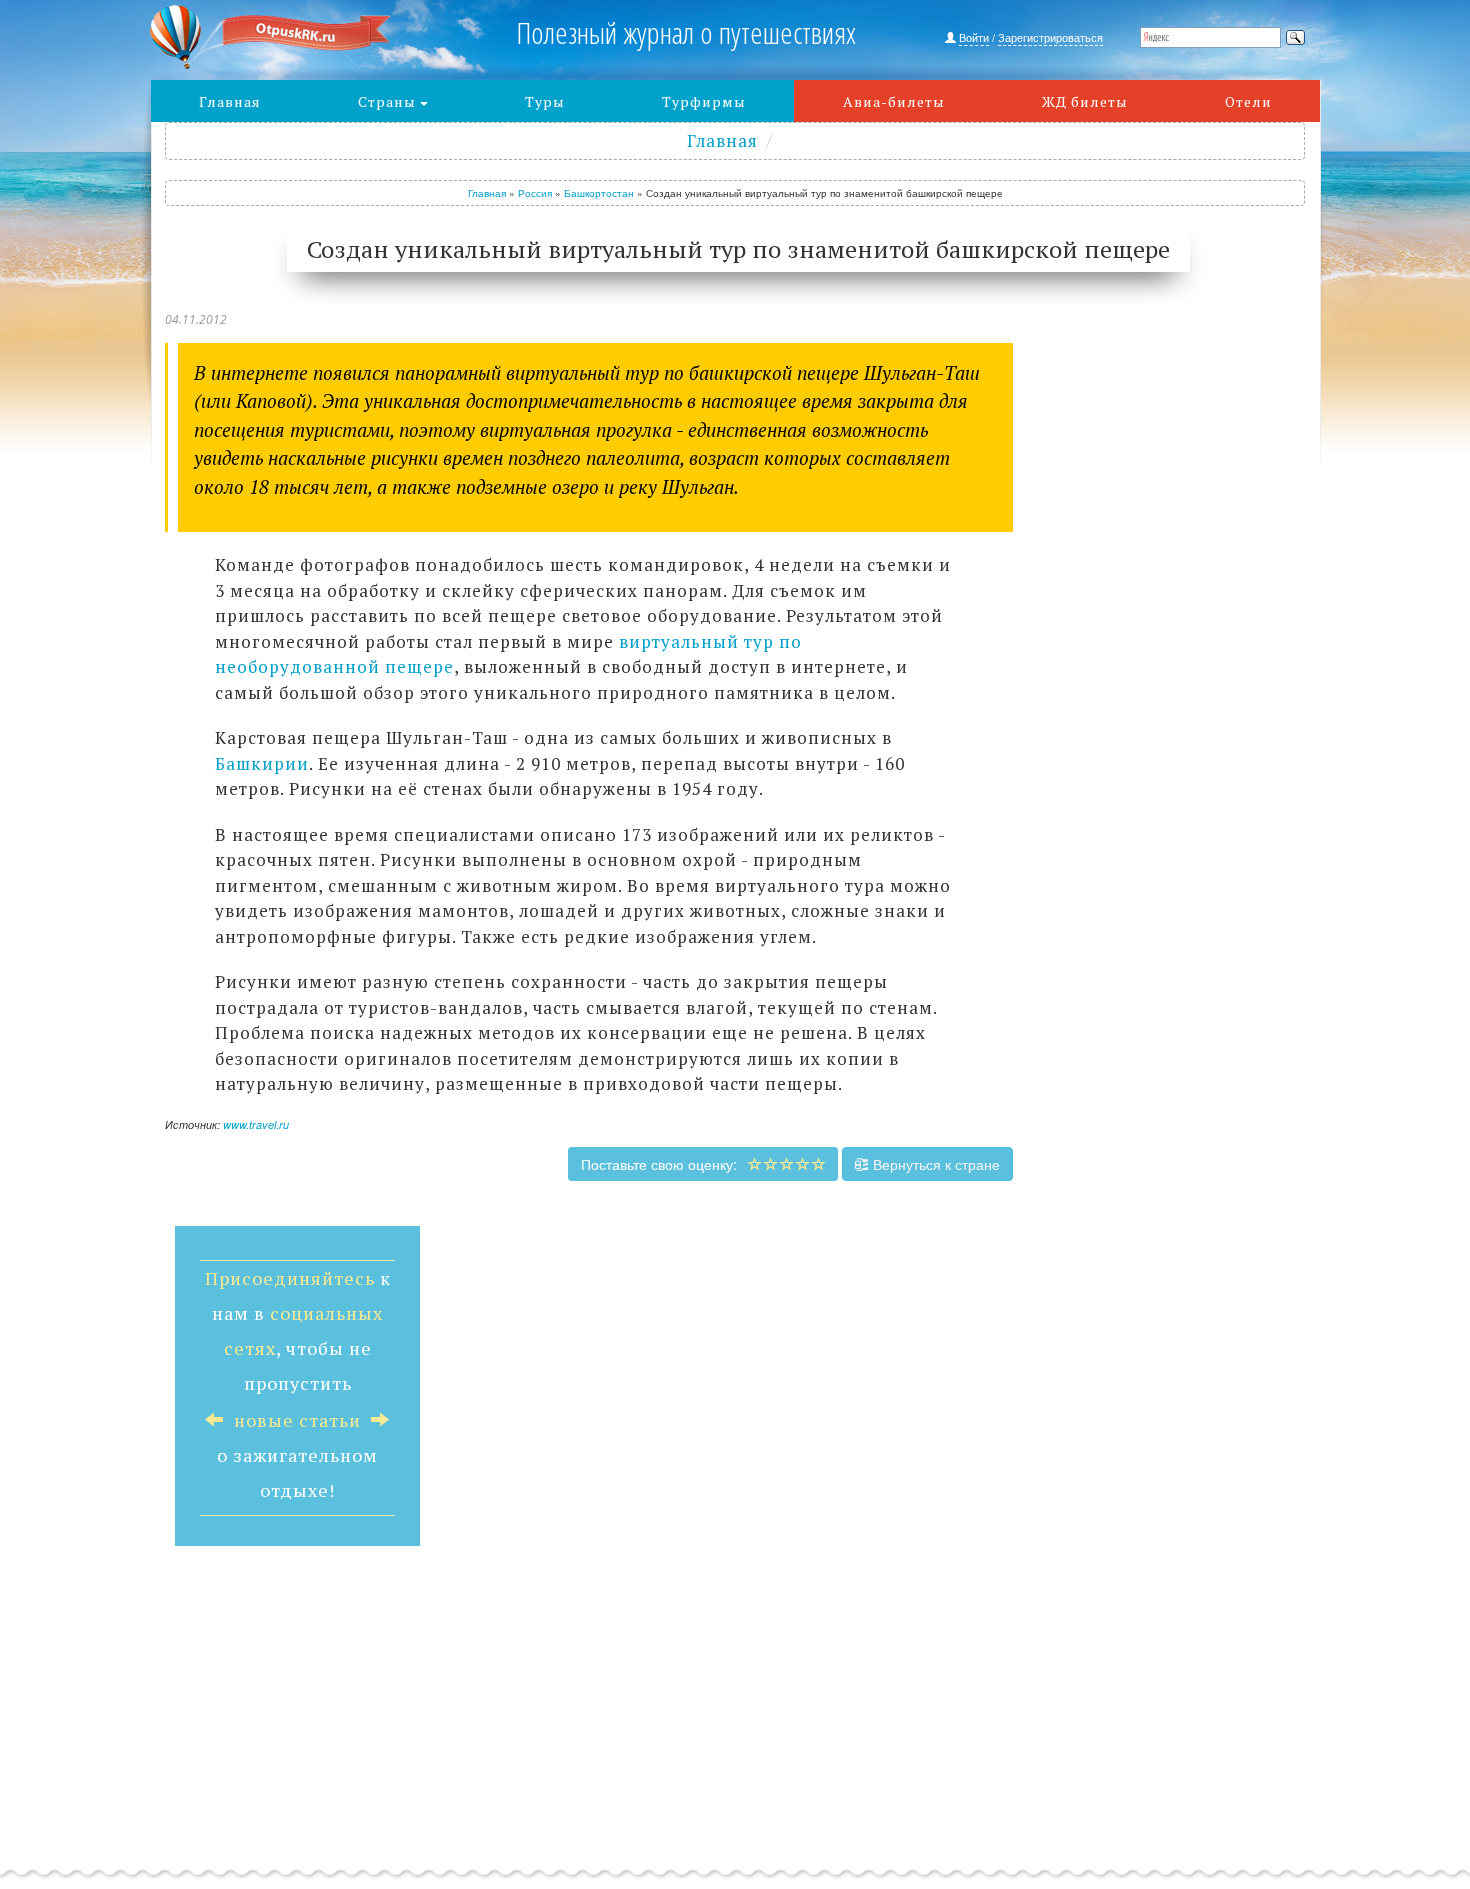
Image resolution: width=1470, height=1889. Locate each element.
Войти (974, 37)
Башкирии (262, 763)
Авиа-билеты (894, 101)
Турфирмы (704, 101)
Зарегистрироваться (1050, 37)
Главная (230, 101)
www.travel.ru (256, 1124)
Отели (1248, 101)
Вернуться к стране (934, 1164)
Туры (545, 101)
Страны (389, 101)
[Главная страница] (296, 37)
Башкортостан (599, 193)
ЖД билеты (1085, 101)
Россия (535, 193)
